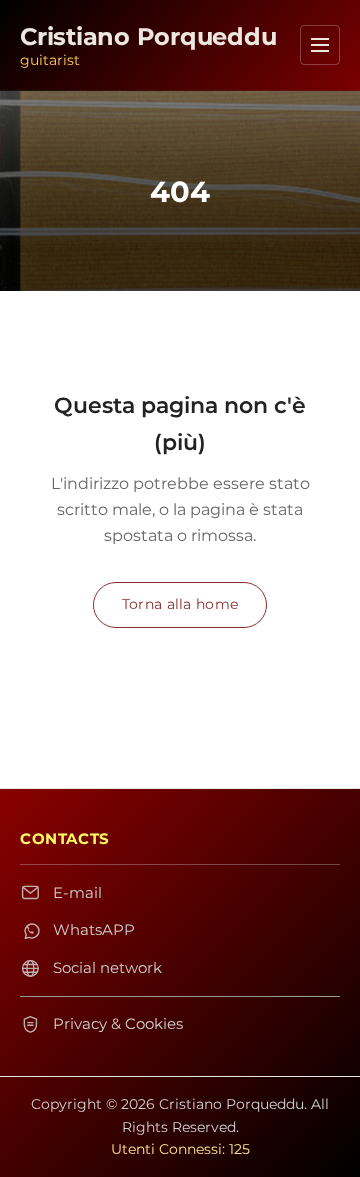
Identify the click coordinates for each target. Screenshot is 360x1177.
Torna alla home (180, 604)
